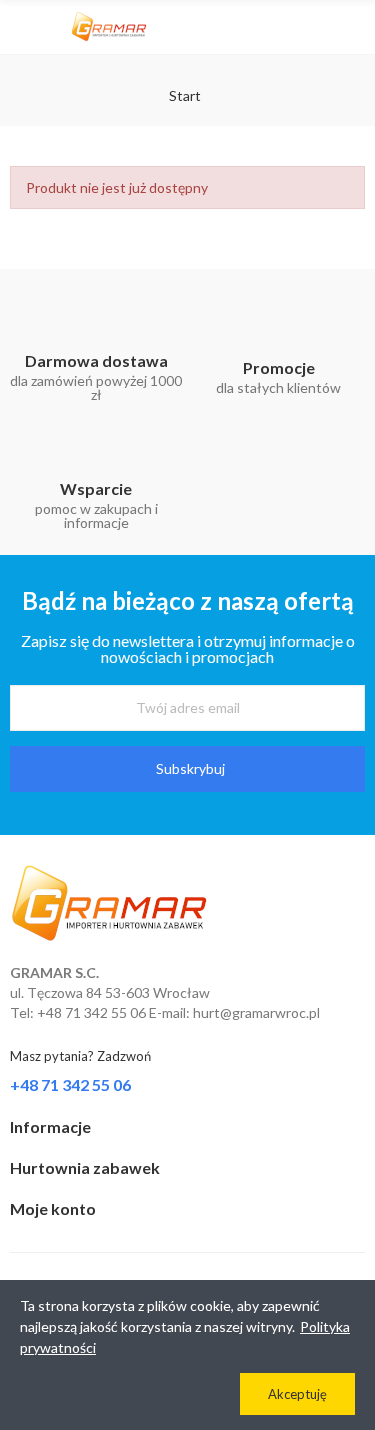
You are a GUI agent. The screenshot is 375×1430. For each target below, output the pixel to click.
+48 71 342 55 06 (70, 1084)
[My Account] (355, 27)
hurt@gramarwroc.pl (256, 1012)
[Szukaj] (320, 27)
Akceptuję (297, 1394)
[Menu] (19, 27)
